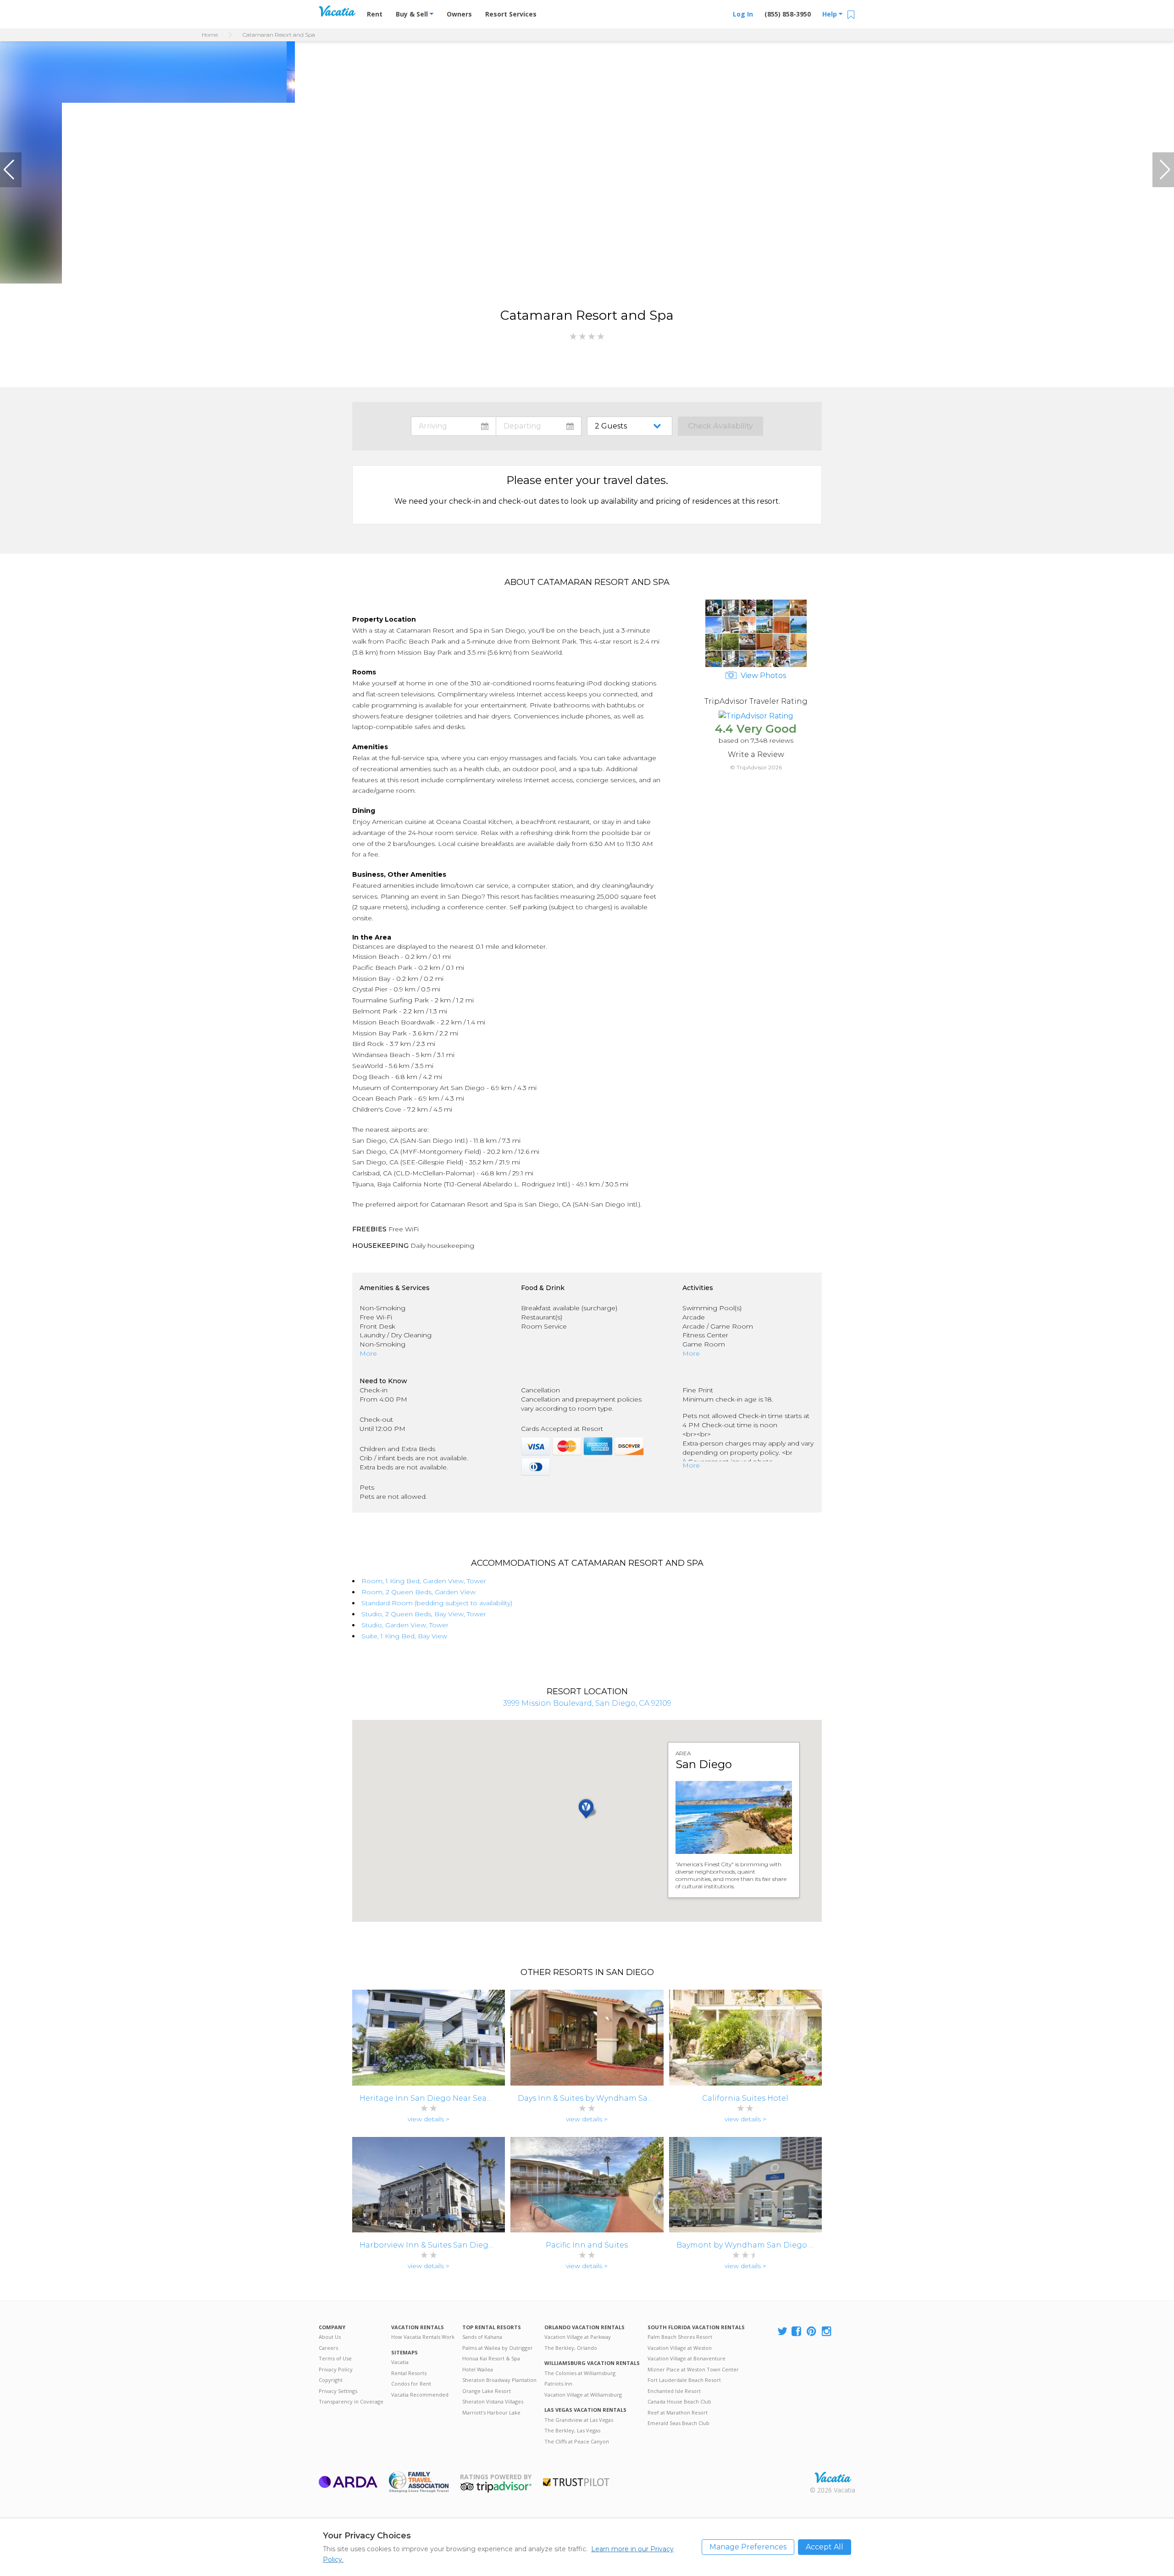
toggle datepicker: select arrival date (454, 426)
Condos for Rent (411, 2384)
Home (210, 35)
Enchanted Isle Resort (674, 2391)
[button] (11, 170)
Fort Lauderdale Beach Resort (684, 2380)
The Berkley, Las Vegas (572, 2430)
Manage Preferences (748, 2547)
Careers (328, 2348)
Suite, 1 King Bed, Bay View (404, 1636)
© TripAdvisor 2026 (756, 767)
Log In (743, 14)
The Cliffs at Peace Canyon (577, 2441)
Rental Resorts (409, 2373)
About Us (330, 2337)
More (368, 1353)
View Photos (762, 676)
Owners (459, 14)
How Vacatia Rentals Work (423, 2337)
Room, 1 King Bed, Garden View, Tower (424, 1581)
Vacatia (400, 2362)
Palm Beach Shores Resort (680, 2337)
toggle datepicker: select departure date (539, 426)
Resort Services (511, 14)
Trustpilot (576, 2482)
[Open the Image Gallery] (756, 665)
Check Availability (720, 426)
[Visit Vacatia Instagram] (827, 2332)
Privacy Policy (336, 2369)
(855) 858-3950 (788, 14)
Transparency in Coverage (351, 2401)
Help (831, 14)
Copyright (331, 2380)
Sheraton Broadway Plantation (499, 2380)
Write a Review (756, 754)
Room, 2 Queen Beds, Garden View (418, 1592)
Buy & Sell (413, 14)
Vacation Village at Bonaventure (687, 2358)
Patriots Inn (558, 2384)
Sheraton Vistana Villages (493, 2401)
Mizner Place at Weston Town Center (693, 2369)
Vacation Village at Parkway (578, 2337)
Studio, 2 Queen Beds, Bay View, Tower (424, 1614)
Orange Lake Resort (487, 2391)
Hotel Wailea (478, 2369)
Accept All (825, 2547)
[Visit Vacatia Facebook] (797, 2332)
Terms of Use (335, 2358)
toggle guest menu (631, 426)
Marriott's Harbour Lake (491, 2412)
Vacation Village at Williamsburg (583, 2395)
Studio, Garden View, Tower (405, 1625)
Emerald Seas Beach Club (678, 2423)
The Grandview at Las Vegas (579, 2420)
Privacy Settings (338, 2391)
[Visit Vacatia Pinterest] (812, 2332)
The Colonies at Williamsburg (580, 2373)
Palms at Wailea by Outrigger (498, 2348)
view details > (429, 2119)
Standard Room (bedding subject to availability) (437, 1603)
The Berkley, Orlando (571, 2348)
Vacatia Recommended (420, 2395)
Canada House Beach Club (679, 2401)
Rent (375, 14)
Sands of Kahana (482, 2337)
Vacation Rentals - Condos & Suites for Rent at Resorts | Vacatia (337, 11)
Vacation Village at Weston (680, 2348)
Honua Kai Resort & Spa (491, 2358)
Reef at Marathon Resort (678, 2412)
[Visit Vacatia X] (782, 2332)
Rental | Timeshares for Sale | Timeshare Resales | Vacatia (833, 2477)
